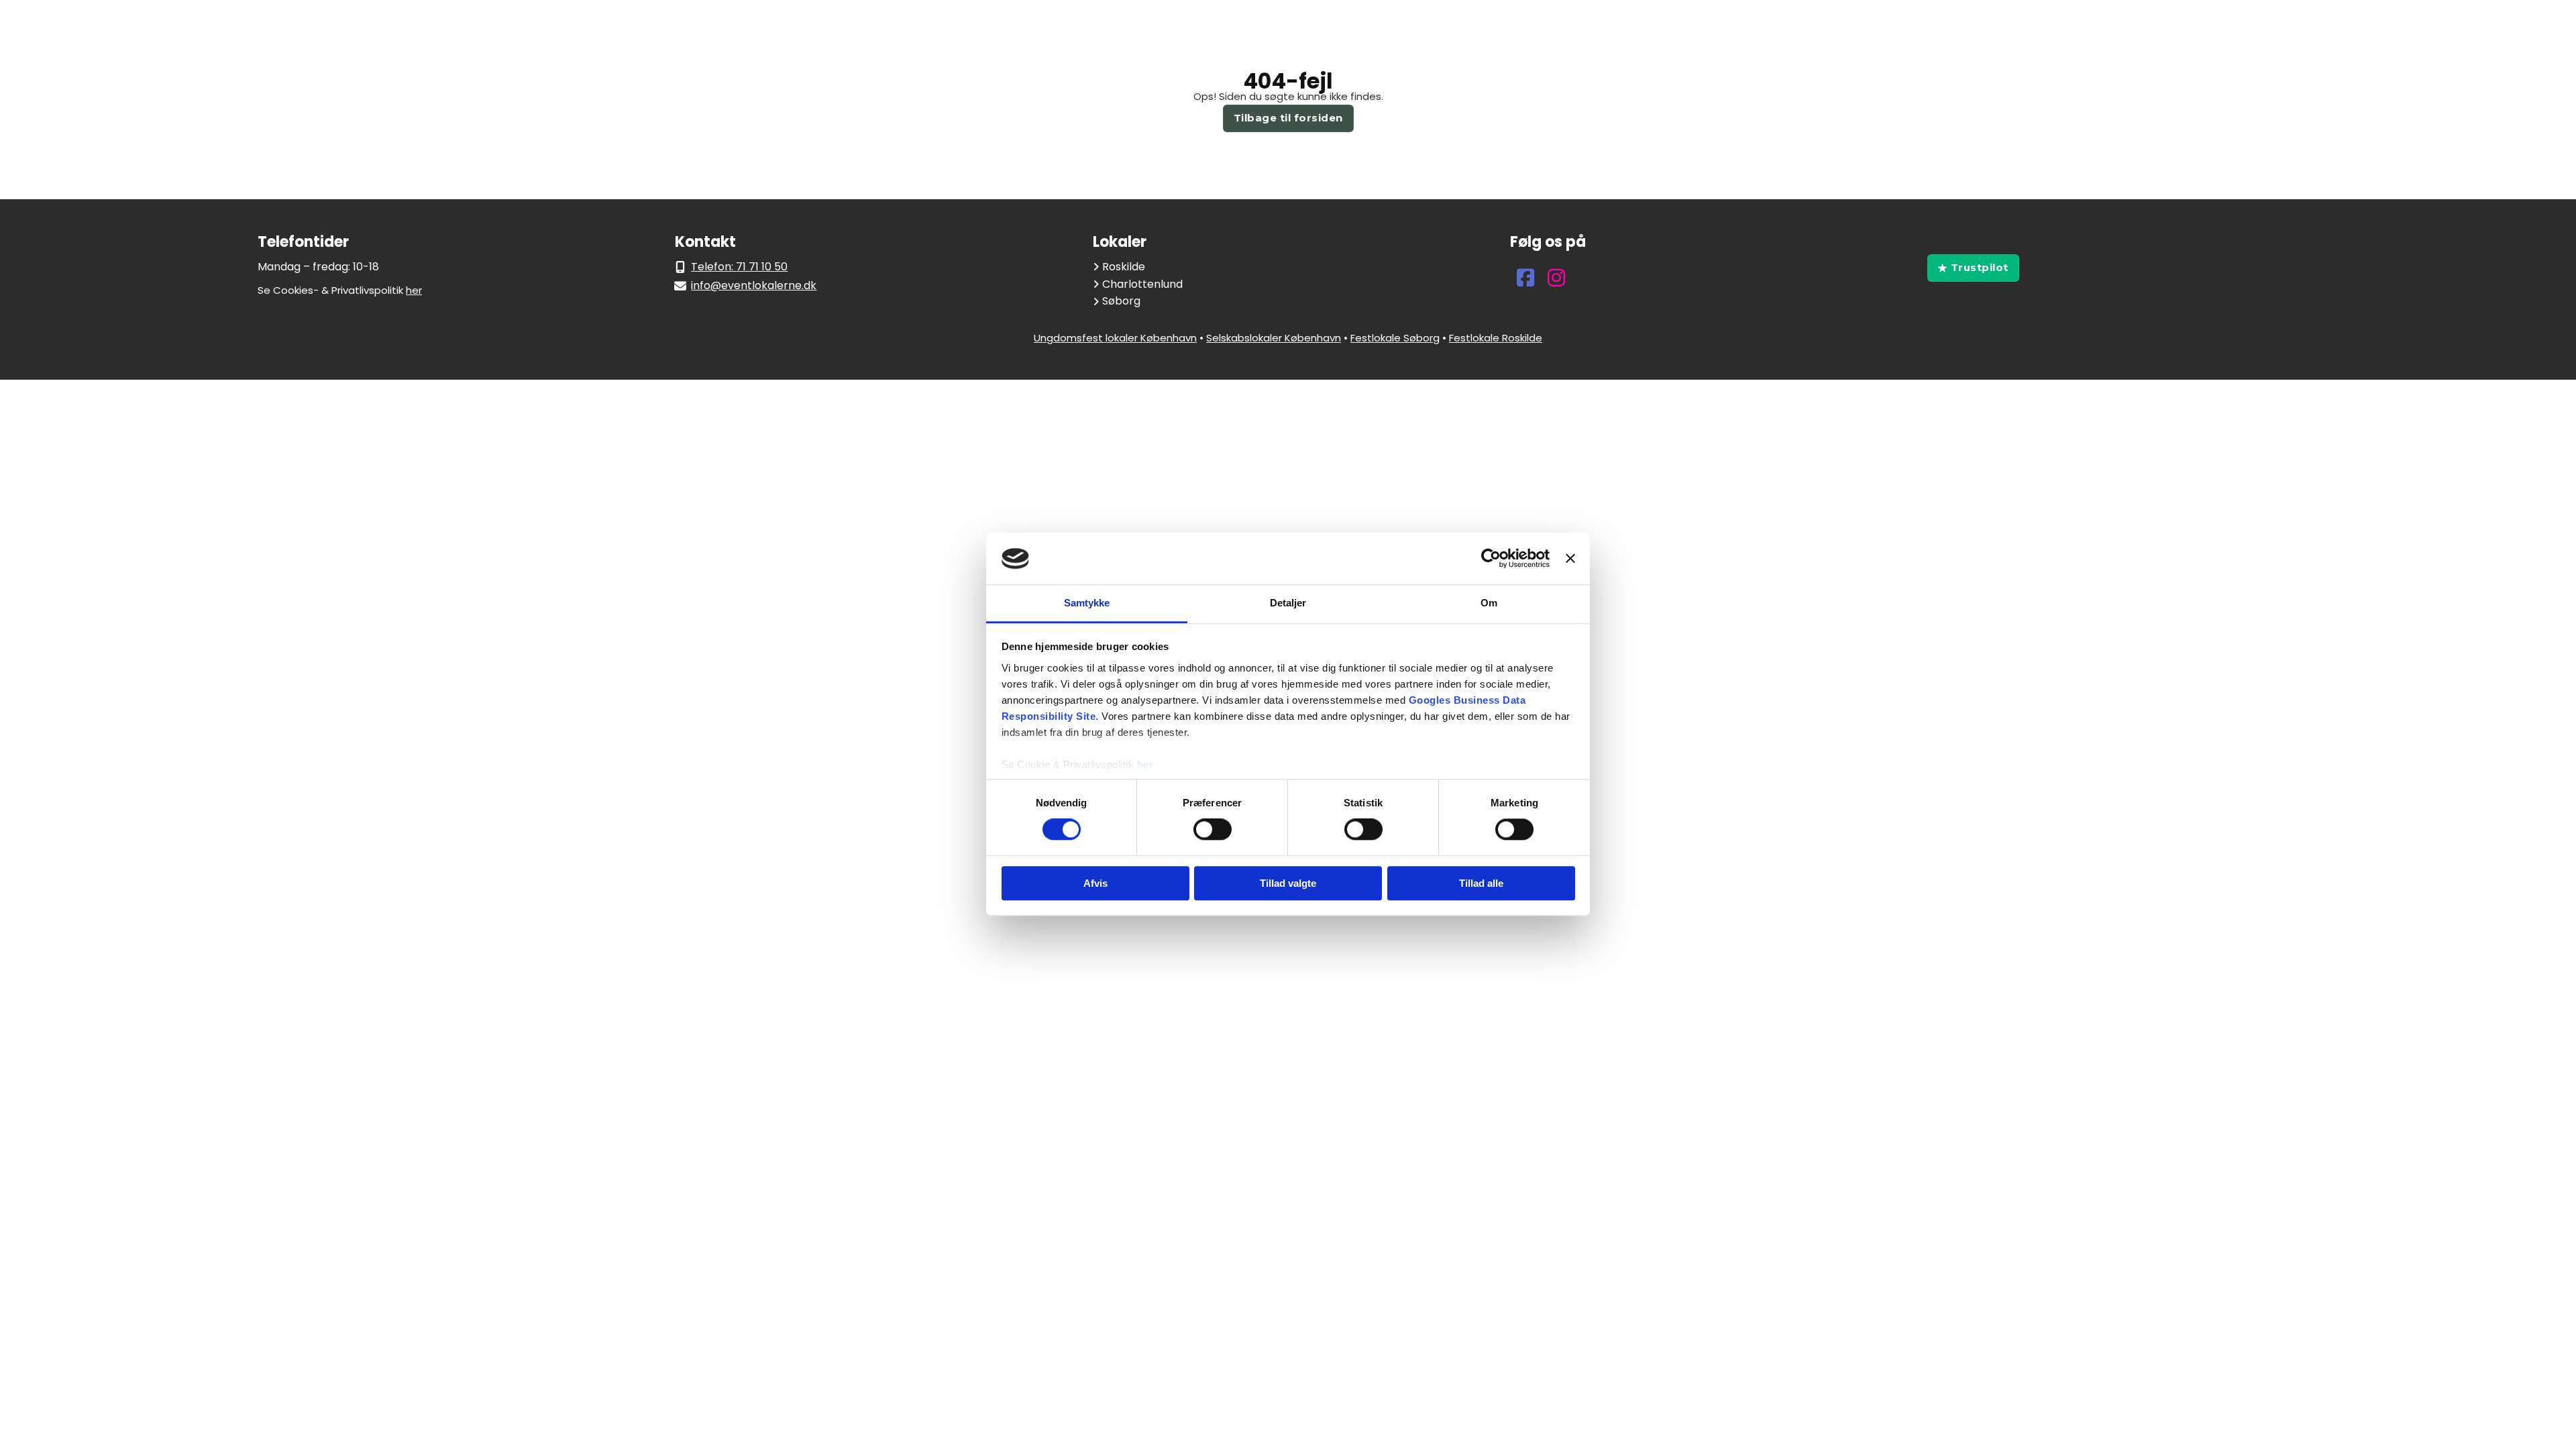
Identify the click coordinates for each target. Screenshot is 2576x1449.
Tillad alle (1481, 883)
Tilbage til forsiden (1288, 118)
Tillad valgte (1288, 883)
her (1145, 764)
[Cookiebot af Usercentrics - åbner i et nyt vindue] (1491, 559)
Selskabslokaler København (1274, 338)
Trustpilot (1980, 267)
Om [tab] (1489, 603)
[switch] (1213, 829)
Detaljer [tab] (1288, 603)
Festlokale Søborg (1395, 338)
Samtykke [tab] (1087, 603)
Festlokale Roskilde (1496, 338)
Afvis (1095, 883)
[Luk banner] (1570, 559)
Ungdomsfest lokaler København (1115, 338)
